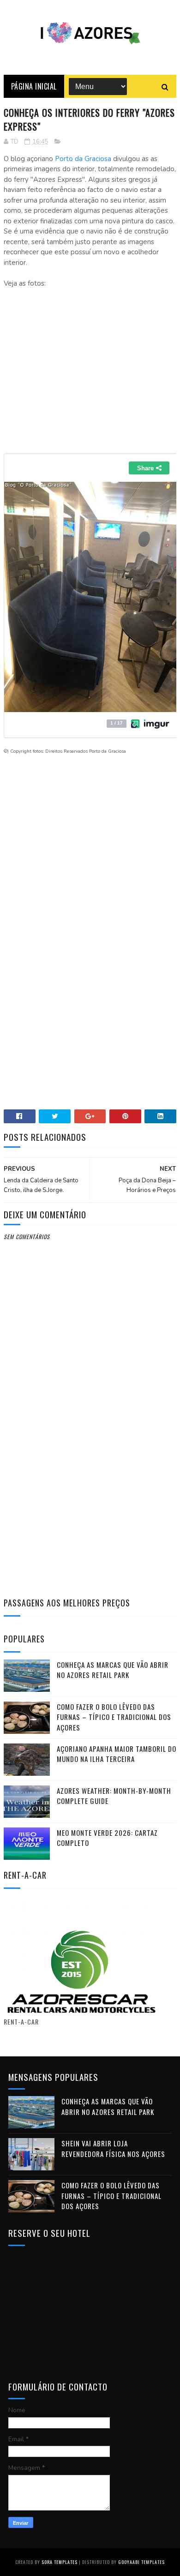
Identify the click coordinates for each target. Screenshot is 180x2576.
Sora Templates (60, 2562)
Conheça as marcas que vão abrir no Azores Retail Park (113, 1670)
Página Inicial (34, 86)
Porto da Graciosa (82, 159)
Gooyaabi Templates (141, 2562)
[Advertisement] (90, 374)
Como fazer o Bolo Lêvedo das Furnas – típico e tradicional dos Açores (114, 1717)
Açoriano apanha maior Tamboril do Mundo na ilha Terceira (117, 1754)
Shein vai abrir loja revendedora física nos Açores (113, 2148)
